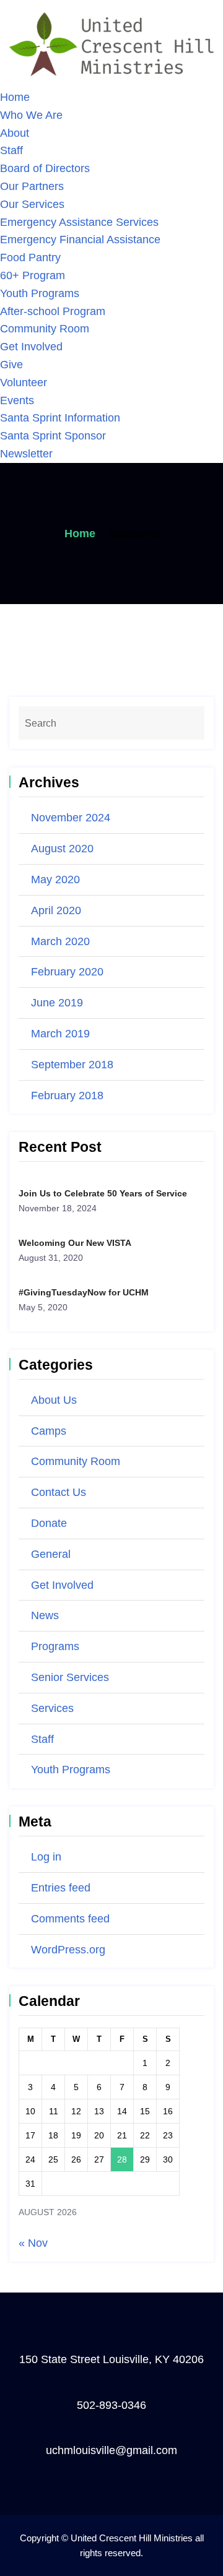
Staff (11, 150)
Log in (46, 1857)
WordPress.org (68, 1950)
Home (15, 97)
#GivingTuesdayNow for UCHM (84, 1292)
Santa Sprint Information (60, 418)
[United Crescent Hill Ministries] (111, 43)
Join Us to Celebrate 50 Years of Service (103, 1193)
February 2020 (67, 972)
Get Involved (31, 347)
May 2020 (55, 880)
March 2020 (60, 941)
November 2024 (71, 818)
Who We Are (31, 115)
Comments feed (70, 1919)
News (45, 1615)
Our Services (32, 204)
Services (52, 1708)
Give (11, 365)
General (51, 1554)
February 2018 (67, 1096)
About (15, 133)
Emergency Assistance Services (79, 222)
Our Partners (32, 186)
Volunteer (24, 383)
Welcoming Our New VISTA (75, 1243)
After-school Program (53, 311)
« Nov (33, 2243)
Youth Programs (40, 293)
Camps (49, 1431)
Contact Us (59, 1492)
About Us (54, 1400)
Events (17, 400)
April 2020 (56, 910)
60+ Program (33, 275)
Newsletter (26, 454)
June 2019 (57, 1003)
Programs (55, 1646)
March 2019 (60, 1034)
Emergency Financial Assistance (80, 240)
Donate (49, 1523)
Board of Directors (45, 168)
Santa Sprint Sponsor (53, 436)
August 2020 (62, 849)
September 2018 (72, 1065)
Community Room (45, 329)
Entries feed (61, 1888)
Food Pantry (30, 257)
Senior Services (70, 1677)
